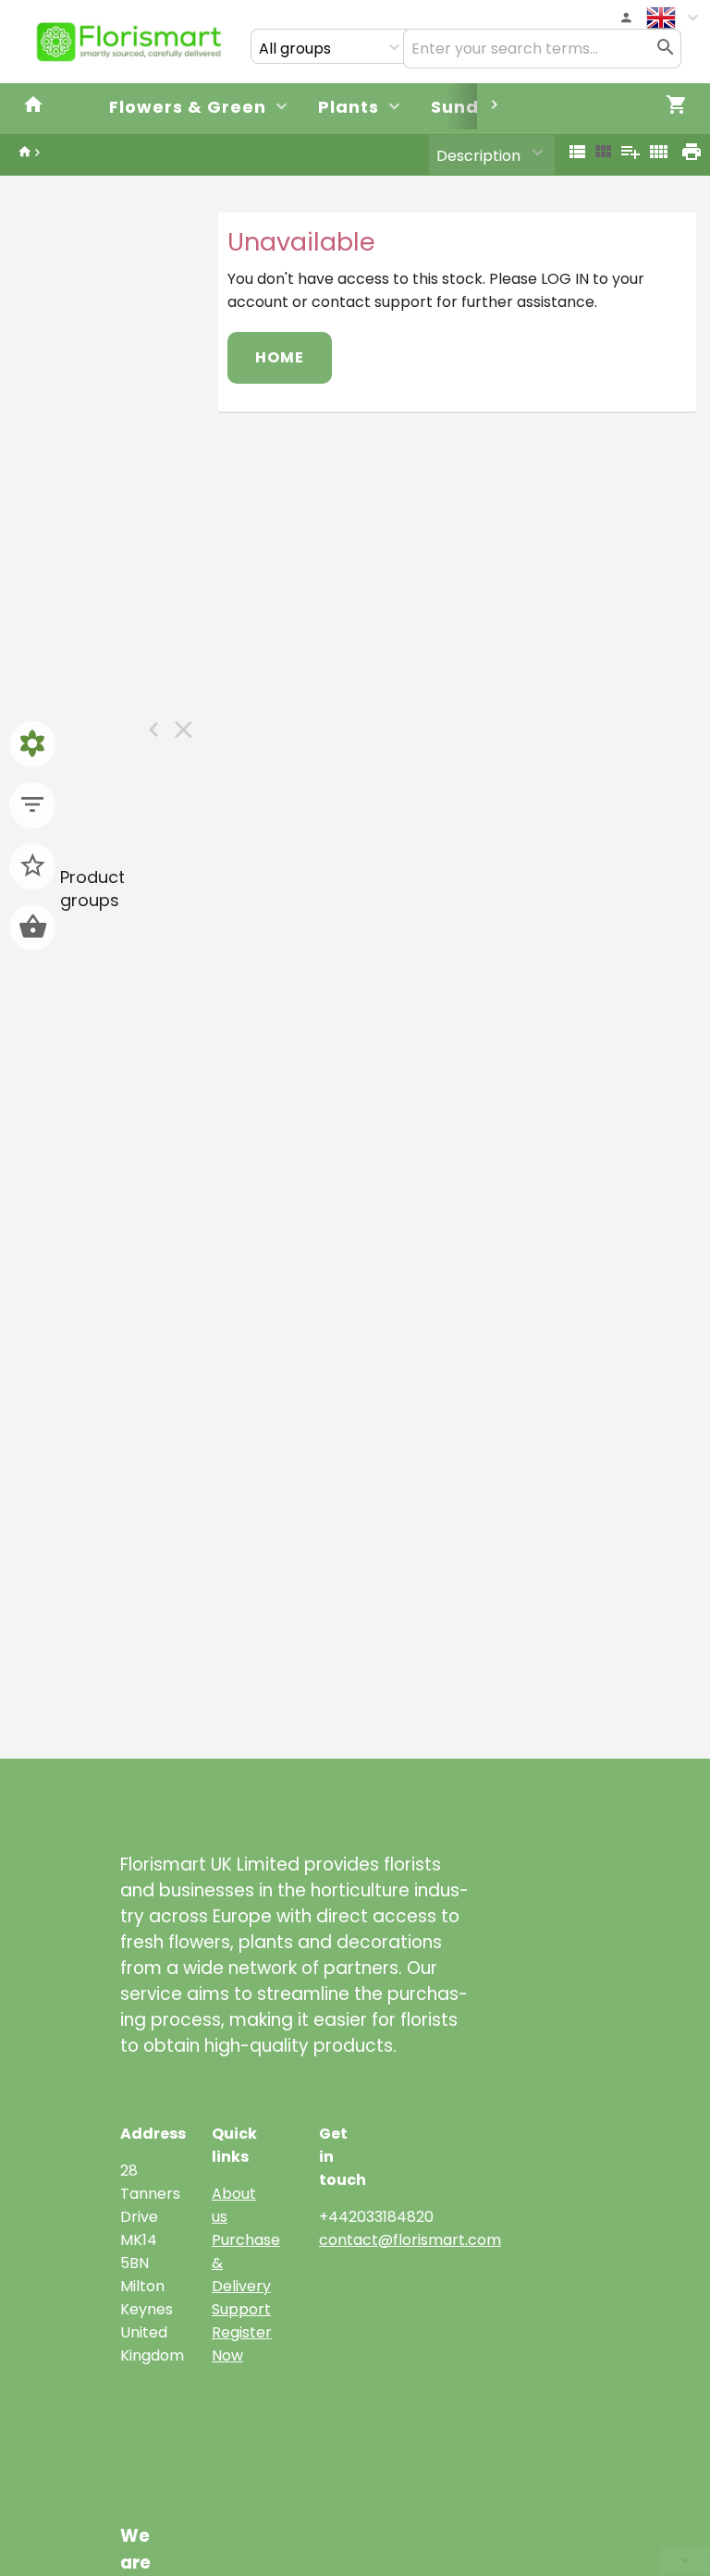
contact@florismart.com (410, 2240)
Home (280, 357)
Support (241, 2309)
